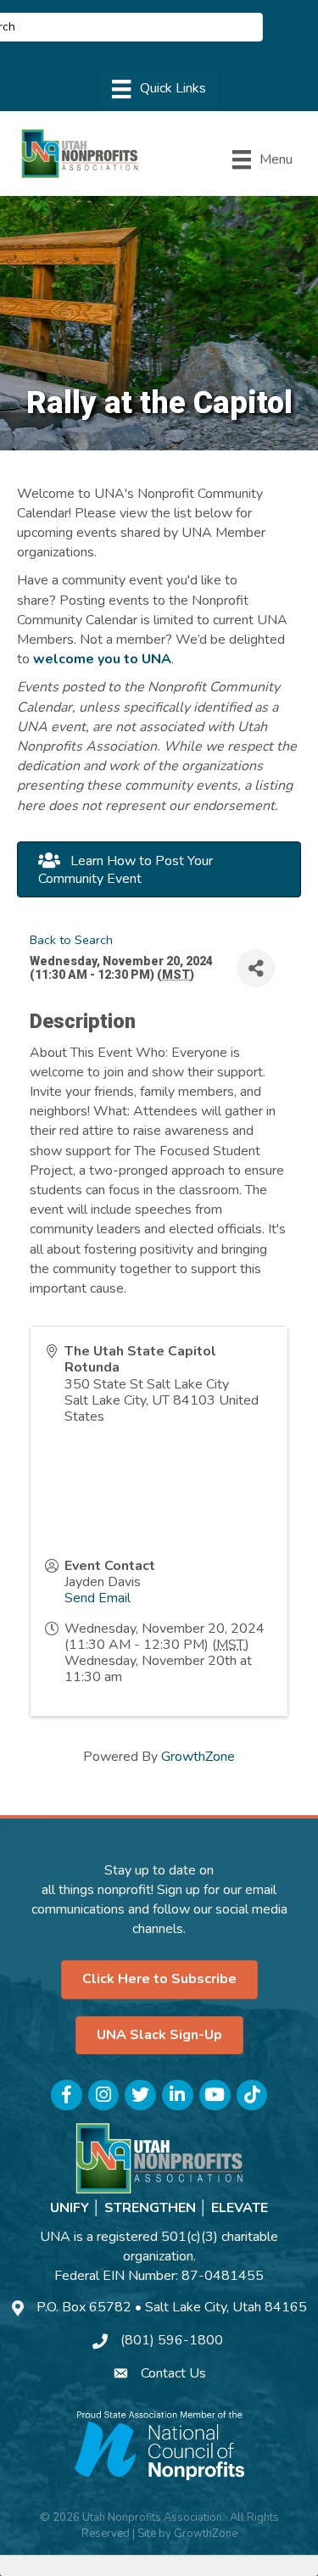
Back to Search (71, 940)
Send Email (98, 1598)
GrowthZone (198, 1757)
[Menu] (159, 89)
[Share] (256, 968)
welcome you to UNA (102, 659)
